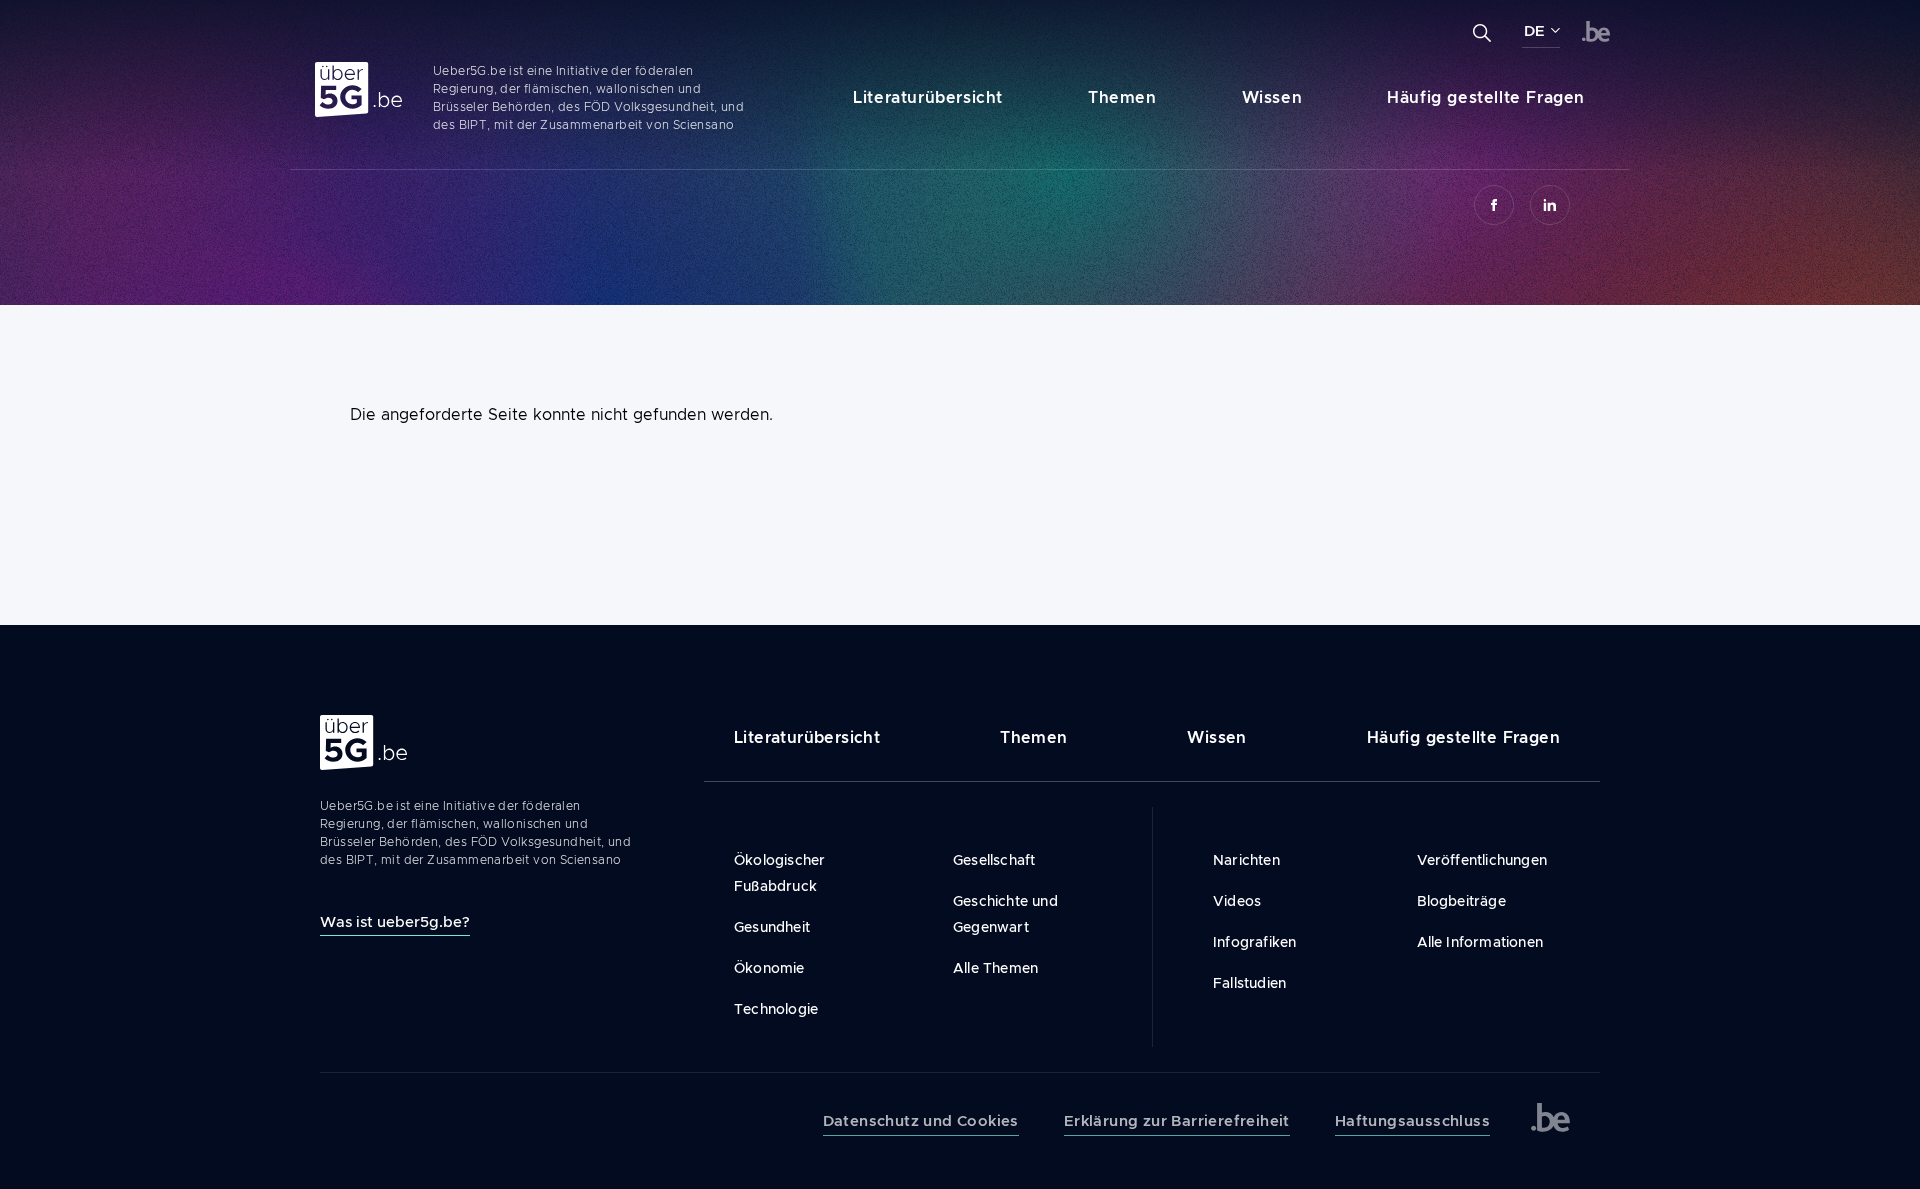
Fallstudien (1249, 983)
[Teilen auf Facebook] (1494, 205)
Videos (1237, 901)
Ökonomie (769, 968)
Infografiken (1254, 942)
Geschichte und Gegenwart (1005, 914)
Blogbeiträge (1461, 901)
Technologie (776, 1009)
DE (1534, 31)
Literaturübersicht (928, 97)
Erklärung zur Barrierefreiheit (1177, 1121)
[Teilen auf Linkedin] (1550, 205)
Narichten (1246, 860)
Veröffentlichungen (1482, 860)
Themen (1122, 97)
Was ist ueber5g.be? (395, 921)
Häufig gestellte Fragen (1486, 97)
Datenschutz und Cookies (921, 1121)
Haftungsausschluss (1412, 1121)
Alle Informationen (1480, 942)
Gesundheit (772, 927)
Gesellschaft (994, 860)
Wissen (1272, 97)
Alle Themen (995, 968)
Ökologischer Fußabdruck (779, 873)
